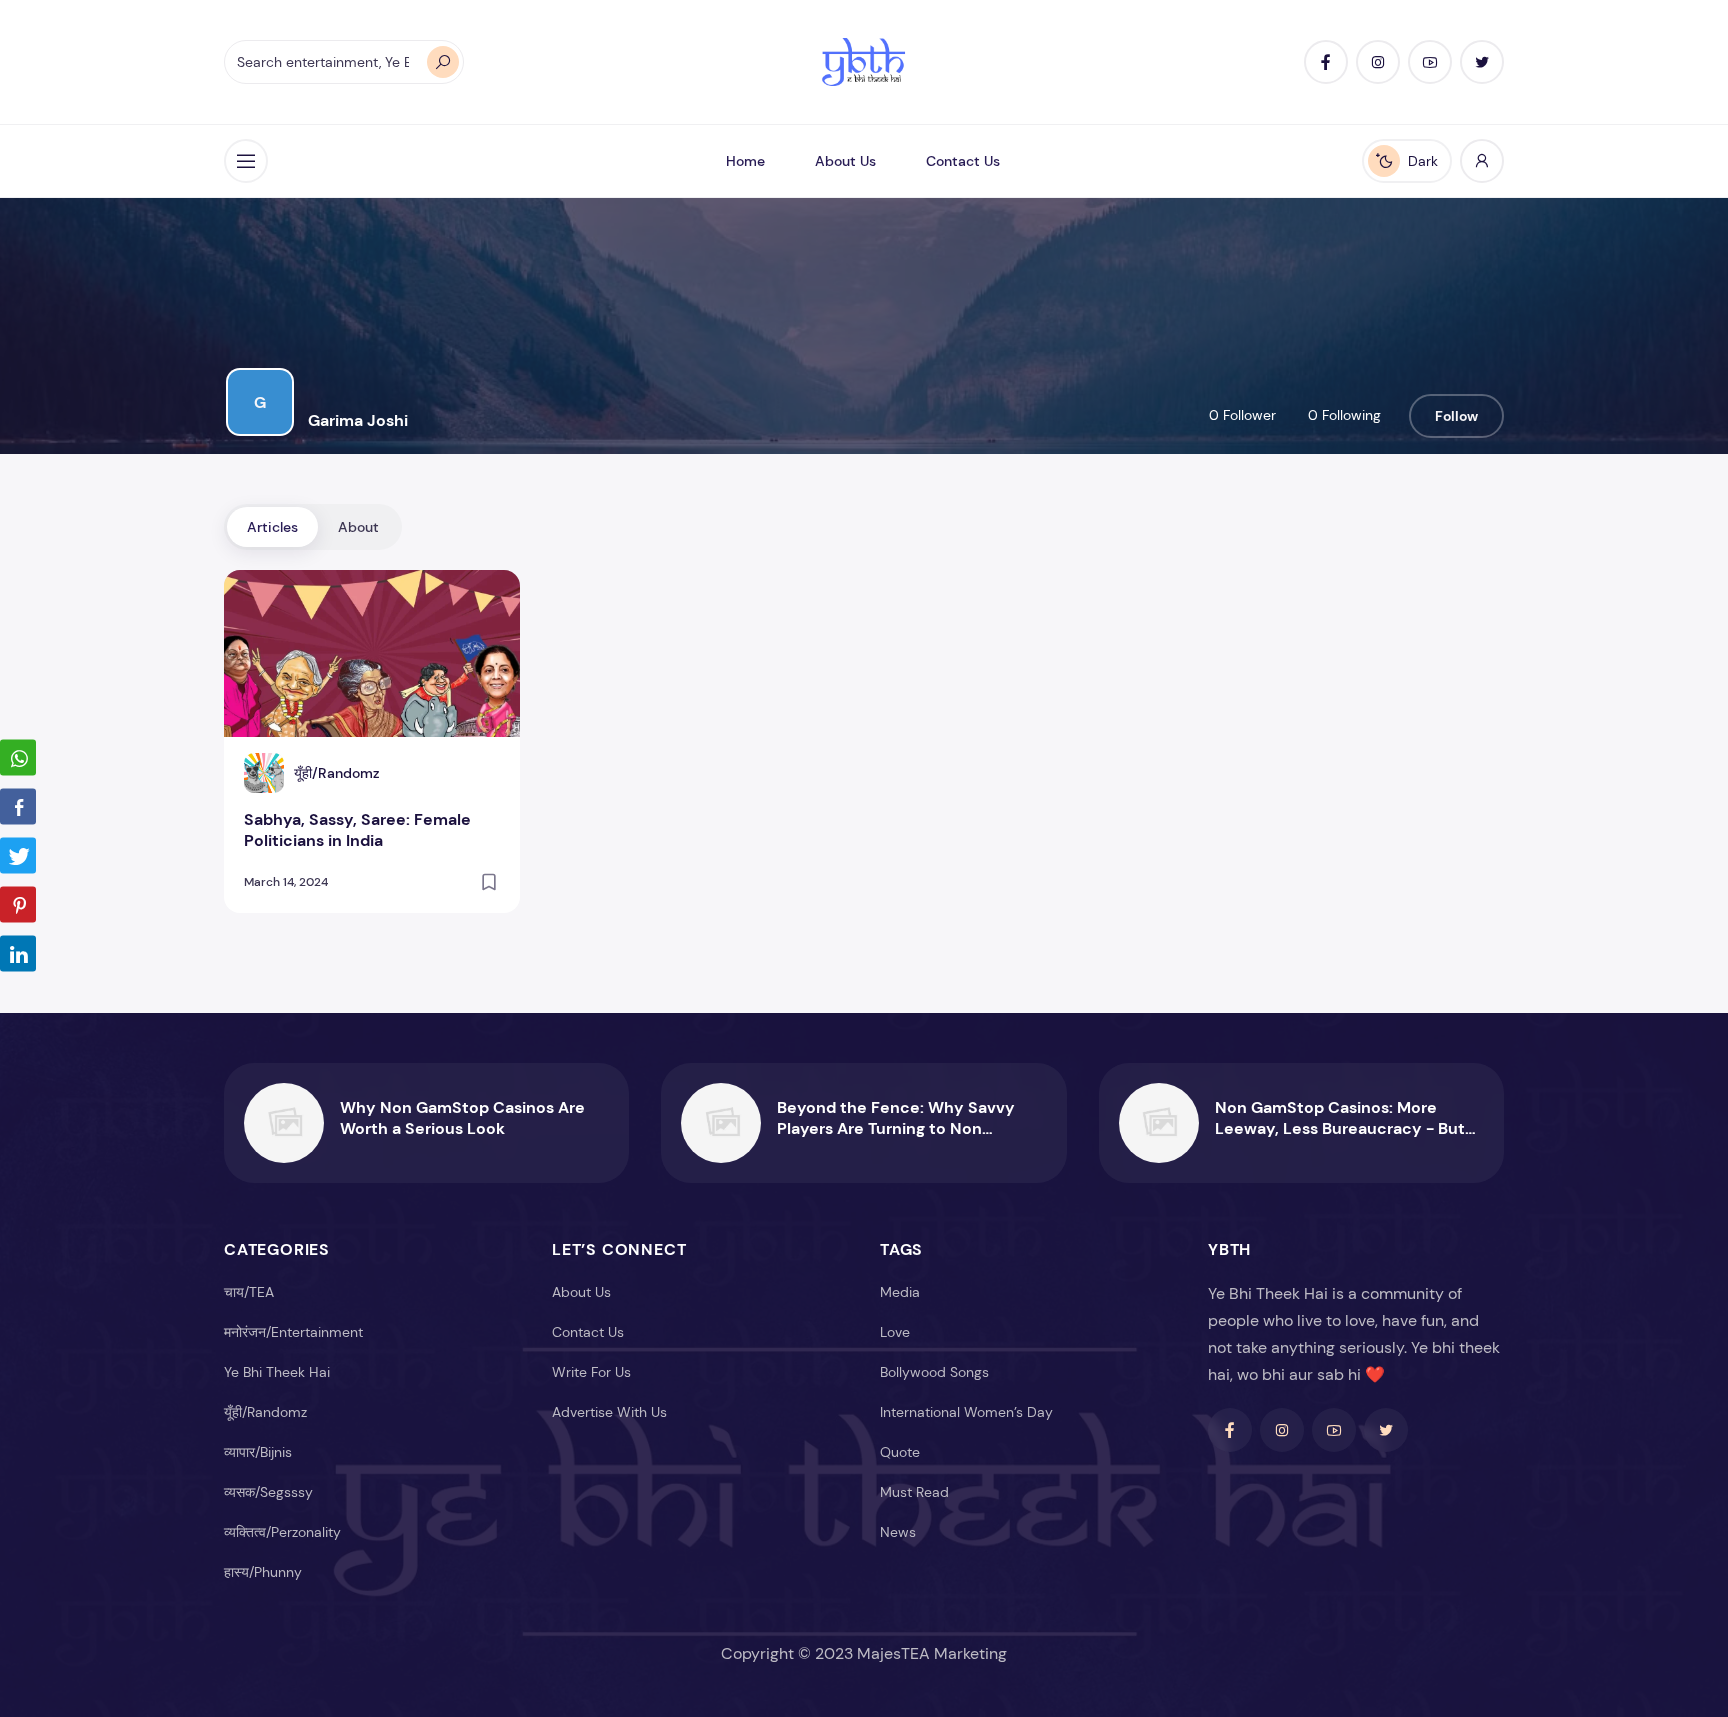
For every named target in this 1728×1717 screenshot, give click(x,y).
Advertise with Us (609, 1412)
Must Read (914, 1492)
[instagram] (1378, 62)
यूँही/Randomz (265, 1412)
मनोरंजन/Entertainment (293, 1332)
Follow (1456, 416)
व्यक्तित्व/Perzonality (282, 1532)
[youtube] (1430, 62)
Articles (272, 527)
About (358, 527)
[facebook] (1326, 62)
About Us (845, 161)
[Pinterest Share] (18, 904)
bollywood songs (934, 1372)
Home (745, 161)
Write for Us (591, 1372)
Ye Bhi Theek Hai (277, 1372)
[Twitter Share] (18, 855)
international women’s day (966, 1412)
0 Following (1344, 415)
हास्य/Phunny (263, 1572)
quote (900, 1452)
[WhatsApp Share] (18, 757)
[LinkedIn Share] (18, 953)
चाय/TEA (249, 1292)
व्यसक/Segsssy (268, 1492)
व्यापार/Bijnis (258, 1452)
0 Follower (1242, 415)
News (898, 1532)
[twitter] (1482, 62)
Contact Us (963, 161)
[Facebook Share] (18, 806)
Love (895, 1332)
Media (900, 1292)
